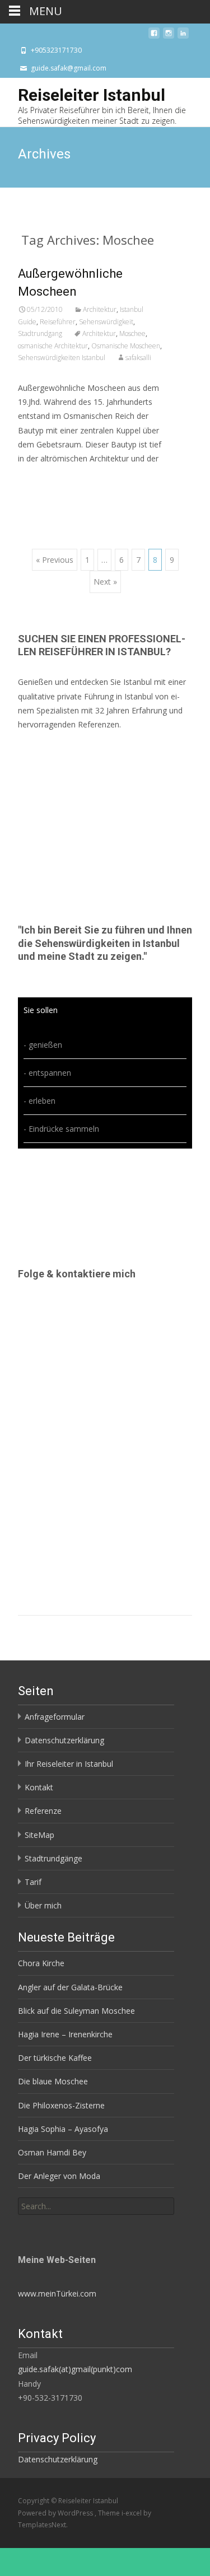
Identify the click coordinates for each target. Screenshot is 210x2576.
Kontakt (39, 1787)
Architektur (100, 309)
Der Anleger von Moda (59, 2176)
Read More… (43, 479)
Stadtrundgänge (53, 1858)
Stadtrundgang (40, 333)
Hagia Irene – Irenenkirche (65, 2034)
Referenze (43, 1811)
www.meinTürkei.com (57, 2293)
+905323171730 (56, 50)
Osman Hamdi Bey (52, 2152)
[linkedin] (183, 36)
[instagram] (169, 36)
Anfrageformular (55, 1717)
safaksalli (138, 358)
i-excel (132, 2513)
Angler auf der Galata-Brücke (70, 1987)
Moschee (132, 333)
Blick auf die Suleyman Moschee (76, 2011)
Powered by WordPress (56, 2513)
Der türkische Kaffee (55, 2058)
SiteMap (39, 1835)
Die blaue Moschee (53, 2081)
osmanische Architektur (53, 346)
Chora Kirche (41, 1963)
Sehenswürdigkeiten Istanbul (62, 358)
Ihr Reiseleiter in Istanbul (69, 1764)
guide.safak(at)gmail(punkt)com (75, 2369)
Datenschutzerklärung (64, 1740)
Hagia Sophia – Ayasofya (63, 2129)
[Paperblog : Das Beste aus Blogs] (46, 2224)
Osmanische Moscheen (126, 346)
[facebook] (154, 36)
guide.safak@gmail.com (69, 68)
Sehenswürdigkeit (106, 322)
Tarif (33, 1882)
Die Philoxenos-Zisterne (61, 2105)
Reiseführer (58, 322)
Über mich (43, 1905)
